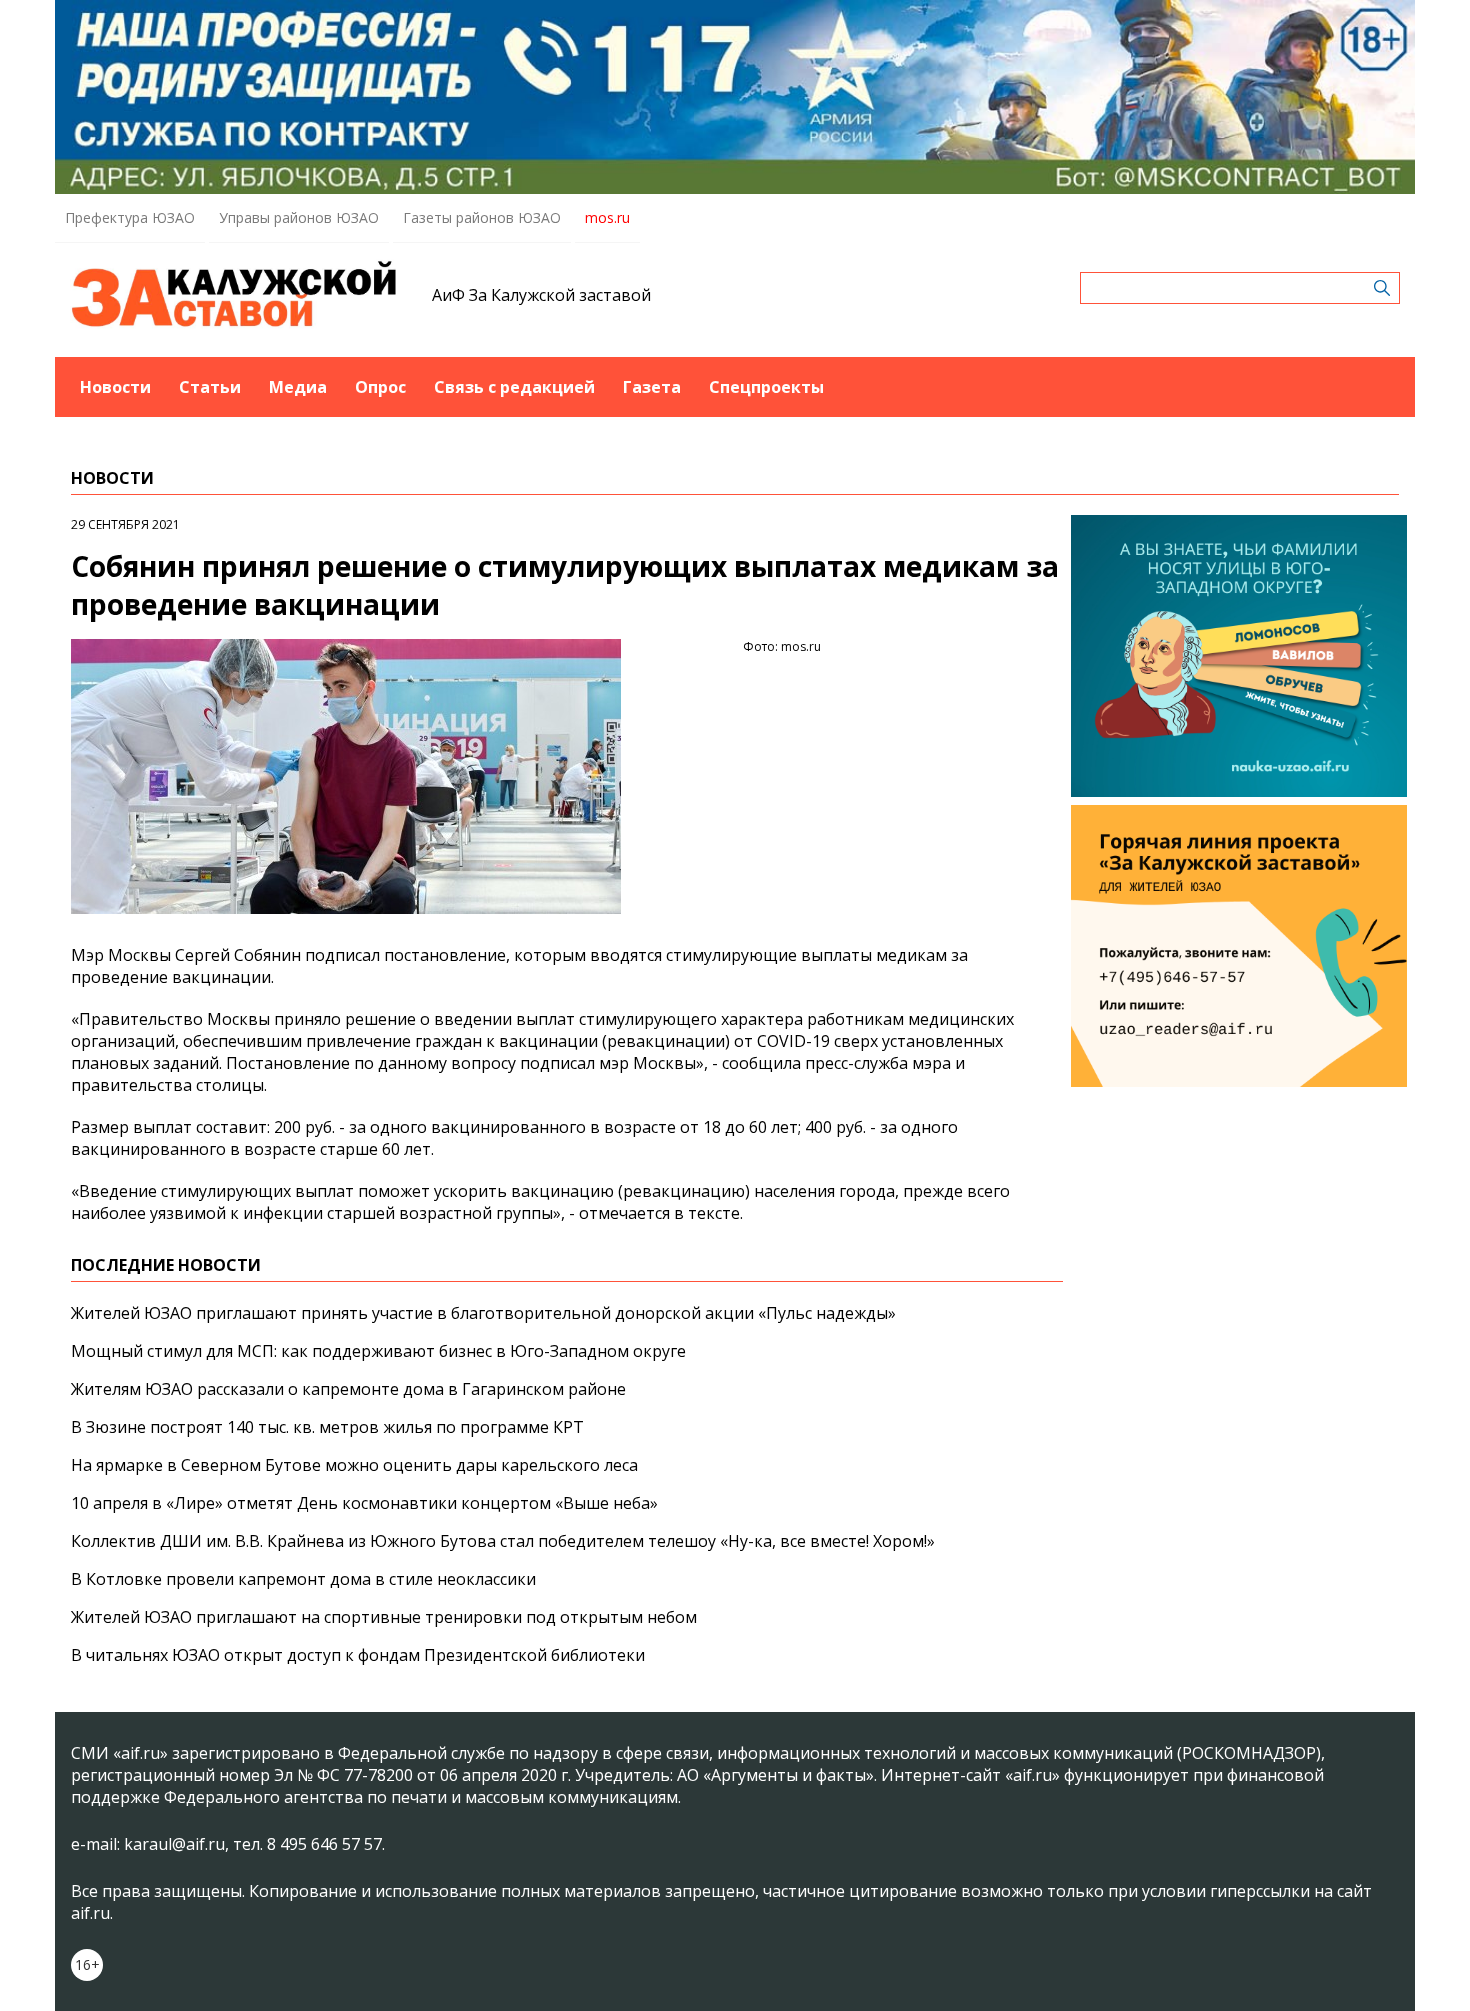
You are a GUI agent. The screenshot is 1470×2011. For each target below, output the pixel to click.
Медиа (298, 387)
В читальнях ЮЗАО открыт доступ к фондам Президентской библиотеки (358, 1655)
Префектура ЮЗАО (130, 217)
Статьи (210, 387)
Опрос (380, 387)
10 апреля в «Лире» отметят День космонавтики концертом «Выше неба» (364, 1503)
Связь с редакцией (514, 387)
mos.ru (607, 217)
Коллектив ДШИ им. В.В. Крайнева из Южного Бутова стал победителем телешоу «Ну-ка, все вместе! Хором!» (503, 1541)
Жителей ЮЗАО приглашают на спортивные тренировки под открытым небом (384, 1617)
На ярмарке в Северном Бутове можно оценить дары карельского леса (354, 1465)
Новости (115, 387)
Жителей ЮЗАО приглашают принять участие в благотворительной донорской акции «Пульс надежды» (483, 1313)
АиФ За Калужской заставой (541, 295)
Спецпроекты (766, 387)
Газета (652, 387)
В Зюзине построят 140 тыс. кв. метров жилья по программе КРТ (327, 1427)
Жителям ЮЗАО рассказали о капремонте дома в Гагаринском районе (348, 1389)
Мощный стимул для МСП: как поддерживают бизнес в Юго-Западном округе (378, 1351)
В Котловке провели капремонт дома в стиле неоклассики (303, 1579)
